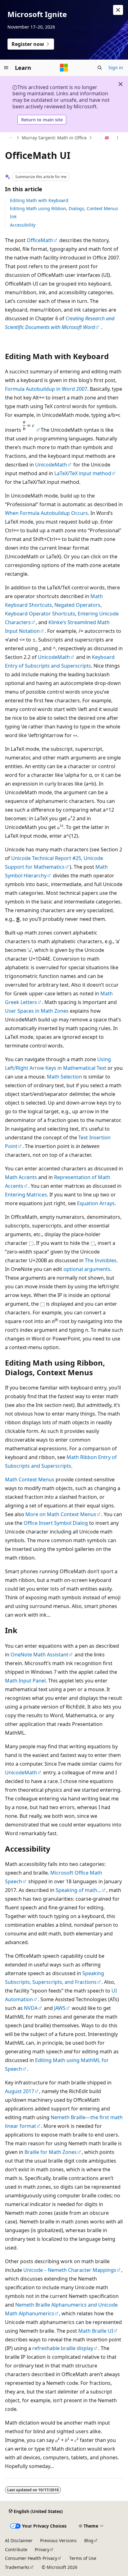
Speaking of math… (78, 1890)
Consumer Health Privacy (31, 2558)
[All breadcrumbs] (10, 138)
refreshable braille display (63, 2348)
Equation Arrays (96, 1203)
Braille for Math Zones (51, 2152)
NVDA (31, 2008)
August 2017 (20, 2091)
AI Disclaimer (19, 2540)
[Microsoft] (64, 68)
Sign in (116, 68)
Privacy (42, 2549)
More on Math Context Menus (61, 1514)
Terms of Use (83, 2558)
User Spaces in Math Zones (37, 1011)
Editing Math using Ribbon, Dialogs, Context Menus (64, 208)
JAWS (60, 2008)
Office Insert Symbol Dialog (56, 1523)
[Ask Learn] (107, 138)
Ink (13, 216)
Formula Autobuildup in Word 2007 (46, 389)
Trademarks (17, 2567)
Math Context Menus (30, 1479)
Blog (89, 2540)
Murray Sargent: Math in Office (54, 138)
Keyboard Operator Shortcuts (40, 614)
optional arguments (87, 1269)
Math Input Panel (25, 1681)
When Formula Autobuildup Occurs (46, 513)
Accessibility (23, 225)
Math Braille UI (96, 2331)
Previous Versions (58, 2540)
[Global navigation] (6, 68)
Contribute (16, 2549)
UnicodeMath (51, 465)
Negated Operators (77, 605)
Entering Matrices (26, 1195)
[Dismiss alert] (118, 10)
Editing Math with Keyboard (39, 200)
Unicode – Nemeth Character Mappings (70, 2270)
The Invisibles (101, 1260)
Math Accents (21, 1177)
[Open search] (100, 68)
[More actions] (118, 138)
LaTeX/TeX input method (83, 473)
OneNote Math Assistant (39, 1655)
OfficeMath (40, 240)
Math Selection (64, 1077)
